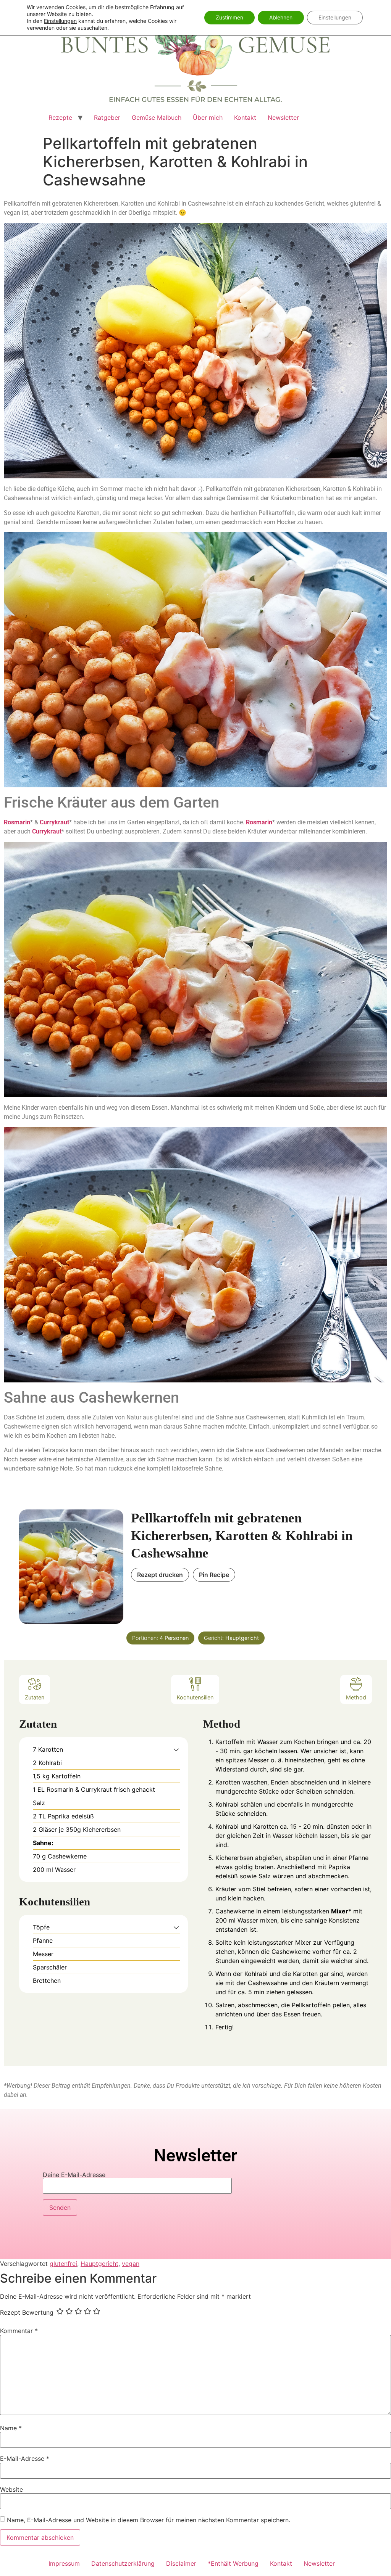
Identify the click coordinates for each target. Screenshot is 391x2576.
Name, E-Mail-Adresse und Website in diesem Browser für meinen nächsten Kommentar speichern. (149, 2520)
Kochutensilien (195, 1697)
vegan (131, 2264)
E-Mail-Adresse (25, 2459)
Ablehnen (281, 17)
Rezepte (60, 117)
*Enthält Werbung (233, 2563)
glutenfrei (63, 2264)
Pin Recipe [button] (214, 1575)
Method (356, 1697)
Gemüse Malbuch (157, 117)
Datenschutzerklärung (123, 2563)
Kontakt (245, 117)
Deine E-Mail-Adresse (74, 2175)
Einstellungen (60, 21)
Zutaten (35, 1697)
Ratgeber (107, 117)
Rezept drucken (160, 1575)
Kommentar (19, 2331)
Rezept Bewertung (27, 2312)
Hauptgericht (99, 2264)
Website (11, 2489)
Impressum (64, 2563)
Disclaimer (181, 2563)
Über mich (208, 117)
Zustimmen (229, 17)
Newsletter (283, 117)
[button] (176, 1749)
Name (11, 2428)
